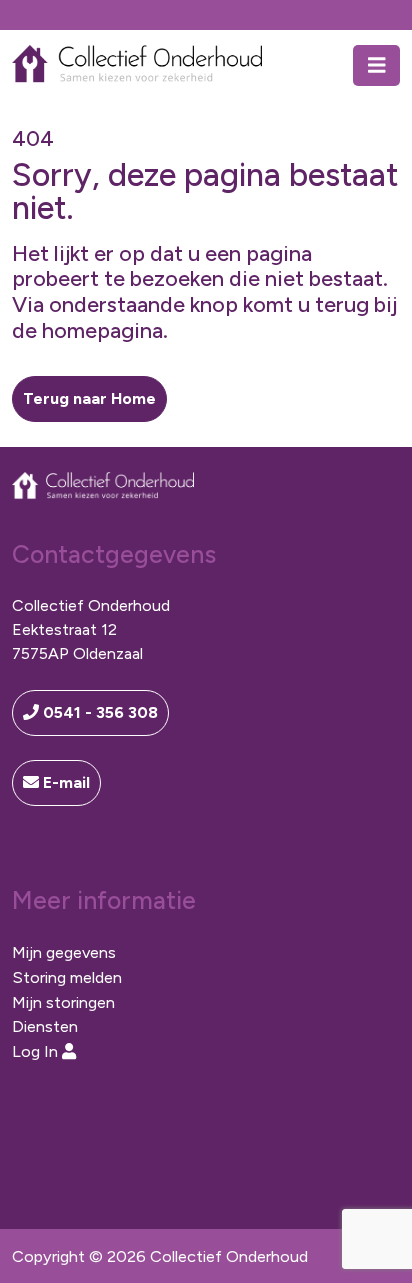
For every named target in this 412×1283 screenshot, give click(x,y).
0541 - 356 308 (98, 712)
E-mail (64, 782)
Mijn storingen (63, 1002)
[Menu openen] (377, 65)
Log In (37, 1051)
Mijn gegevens (64, 952)
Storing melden (67, 977)
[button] (89, 399)
